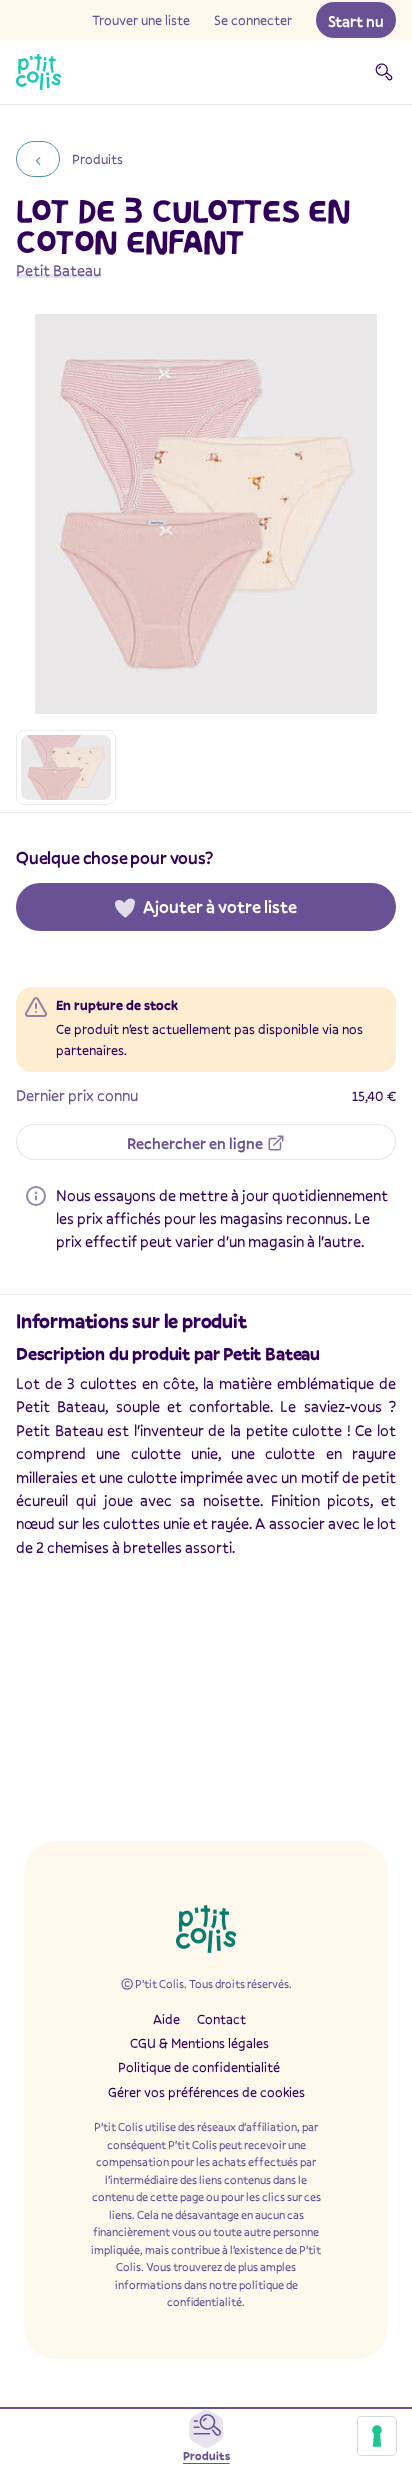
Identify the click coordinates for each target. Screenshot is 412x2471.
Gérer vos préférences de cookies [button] (206, 2092)
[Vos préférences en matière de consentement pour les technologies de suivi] (377, 2436)
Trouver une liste (141, 20)
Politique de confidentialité (199, 2067)
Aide (166, 2019)
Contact (221, 2019)
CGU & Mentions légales (199, 2043)
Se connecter (253, 20)
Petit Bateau (58, 270)
